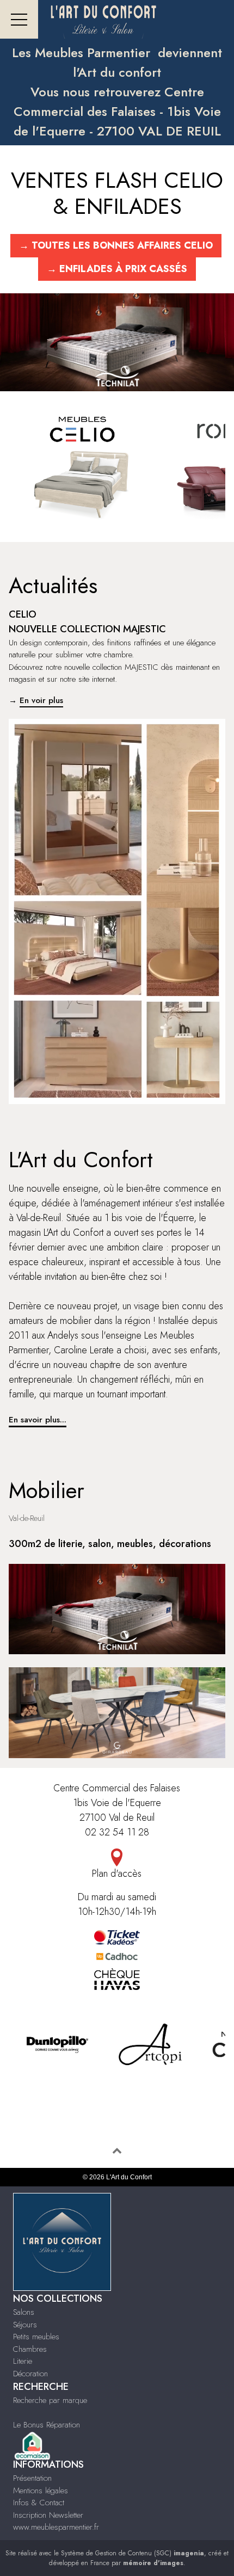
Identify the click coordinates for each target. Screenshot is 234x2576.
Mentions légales (41, 2491)
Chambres (30, 2349)
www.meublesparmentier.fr (56, 2527)
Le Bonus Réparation (47, 2425)
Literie (23, 2361)
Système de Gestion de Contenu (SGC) (133, 2553)
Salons (24, 2312)
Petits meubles (36, 2337)
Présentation (32, 2478)
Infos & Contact (39, 2503)
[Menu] (19, 19)
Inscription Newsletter (48, 2515)
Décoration (30, 2374)
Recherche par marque (50, 2400)
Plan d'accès (117, 1874)
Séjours (25, 2325)
